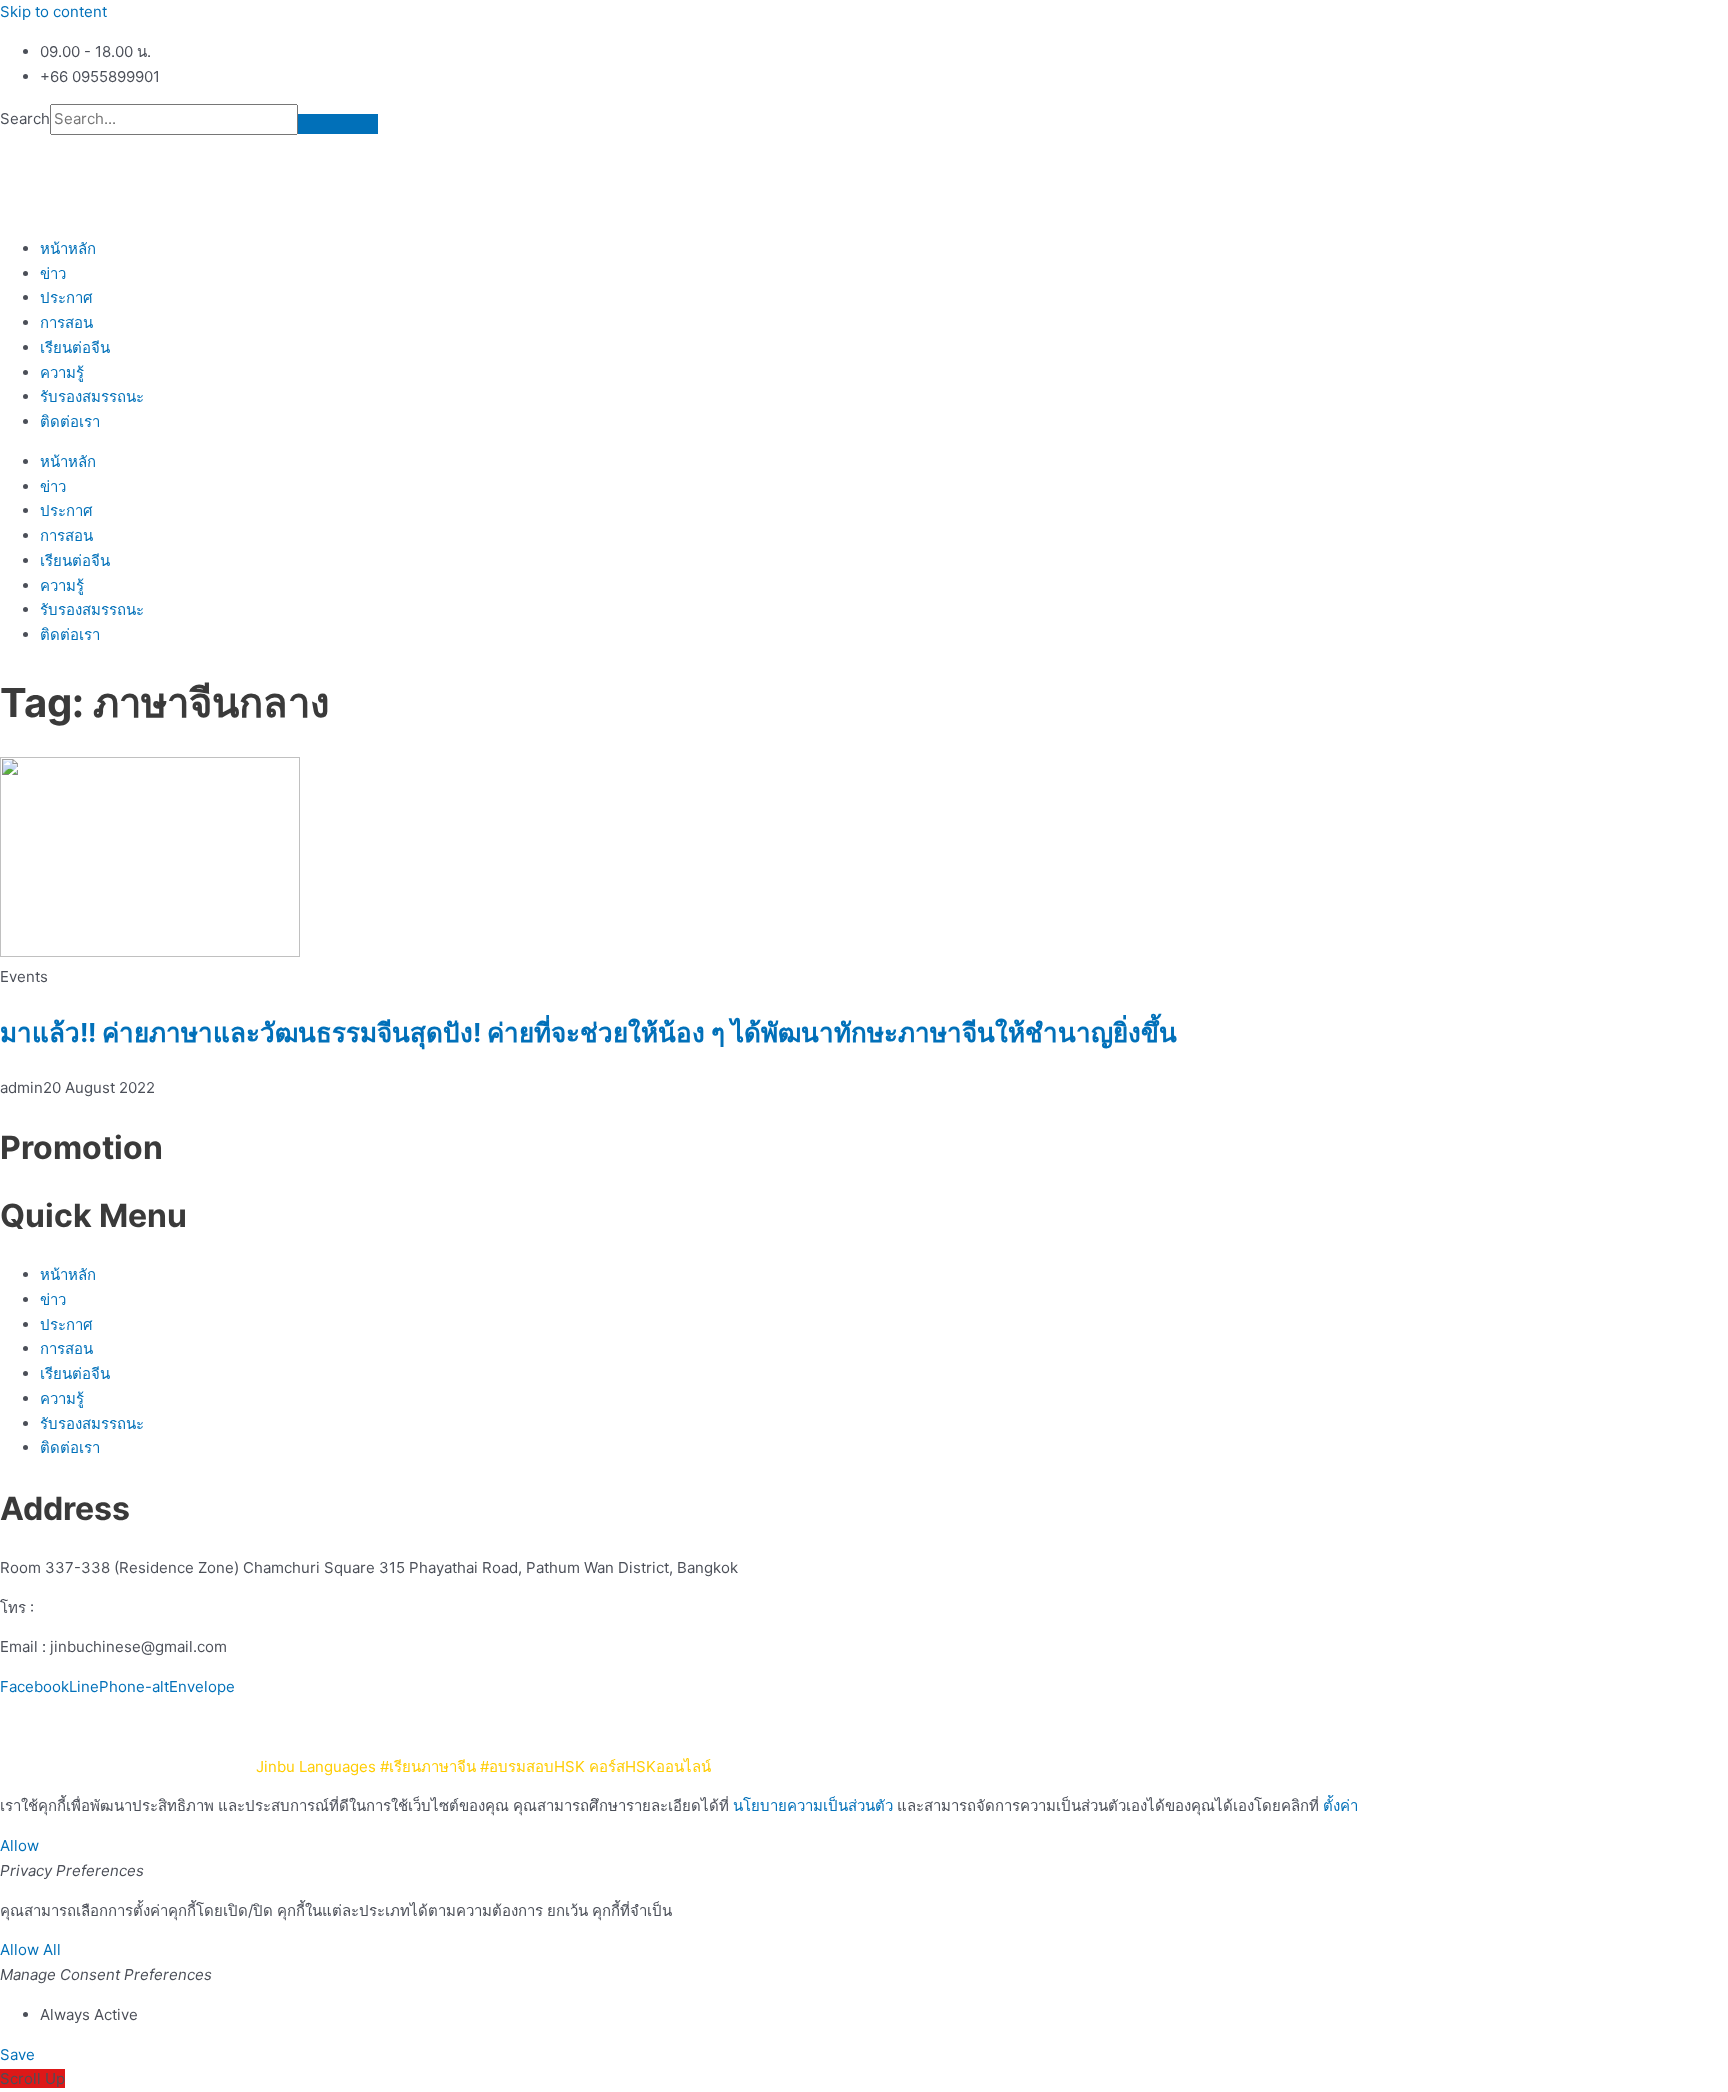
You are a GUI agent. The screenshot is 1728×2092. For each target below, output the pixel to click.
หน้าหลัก (68, 248)
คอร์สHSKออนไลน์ (650, 1766)
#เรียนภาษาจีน (428, 1766)
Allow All (30, 1949)
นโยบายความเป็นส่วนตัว (923, 1726)
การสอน (66, 322)
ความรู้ (62, 372)
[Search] (338, 124)
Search (25, 118)
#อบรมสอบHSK (532, 1766)
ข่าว (53, 273)
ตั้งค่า (1340, 1805)
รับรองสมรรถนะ (92, 396)
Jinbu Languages (316, 1766)
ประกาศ (66, 297)
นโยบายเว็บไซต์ (777, 1726)
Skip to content (53, 11)
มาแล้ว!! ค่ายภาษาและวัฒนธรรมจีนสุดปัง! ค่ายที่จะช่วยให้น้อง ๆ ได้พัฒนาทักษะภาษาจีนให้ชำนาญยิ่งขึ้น (588, 1032)
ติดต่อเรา (70, 421)
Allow (19, 1845)
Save (17, 2054)
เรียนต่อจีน (75, 347)
